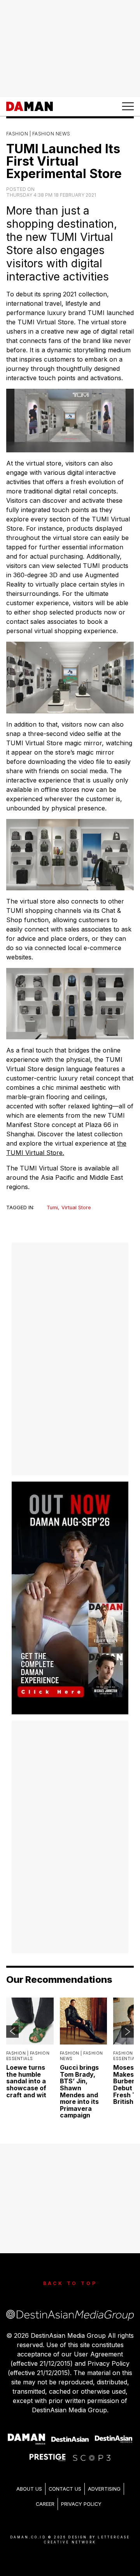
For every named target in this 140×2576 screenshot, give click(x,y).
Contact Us (65, 2489)
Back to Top (70, 2283)
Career (45, 2504)
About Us (29, 2489)
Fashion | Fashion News (38, 134)
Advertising (104, 2489)
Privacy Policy (81, 2504)
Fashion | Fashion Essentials (28, 2056)
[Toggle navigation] (128, 106)
